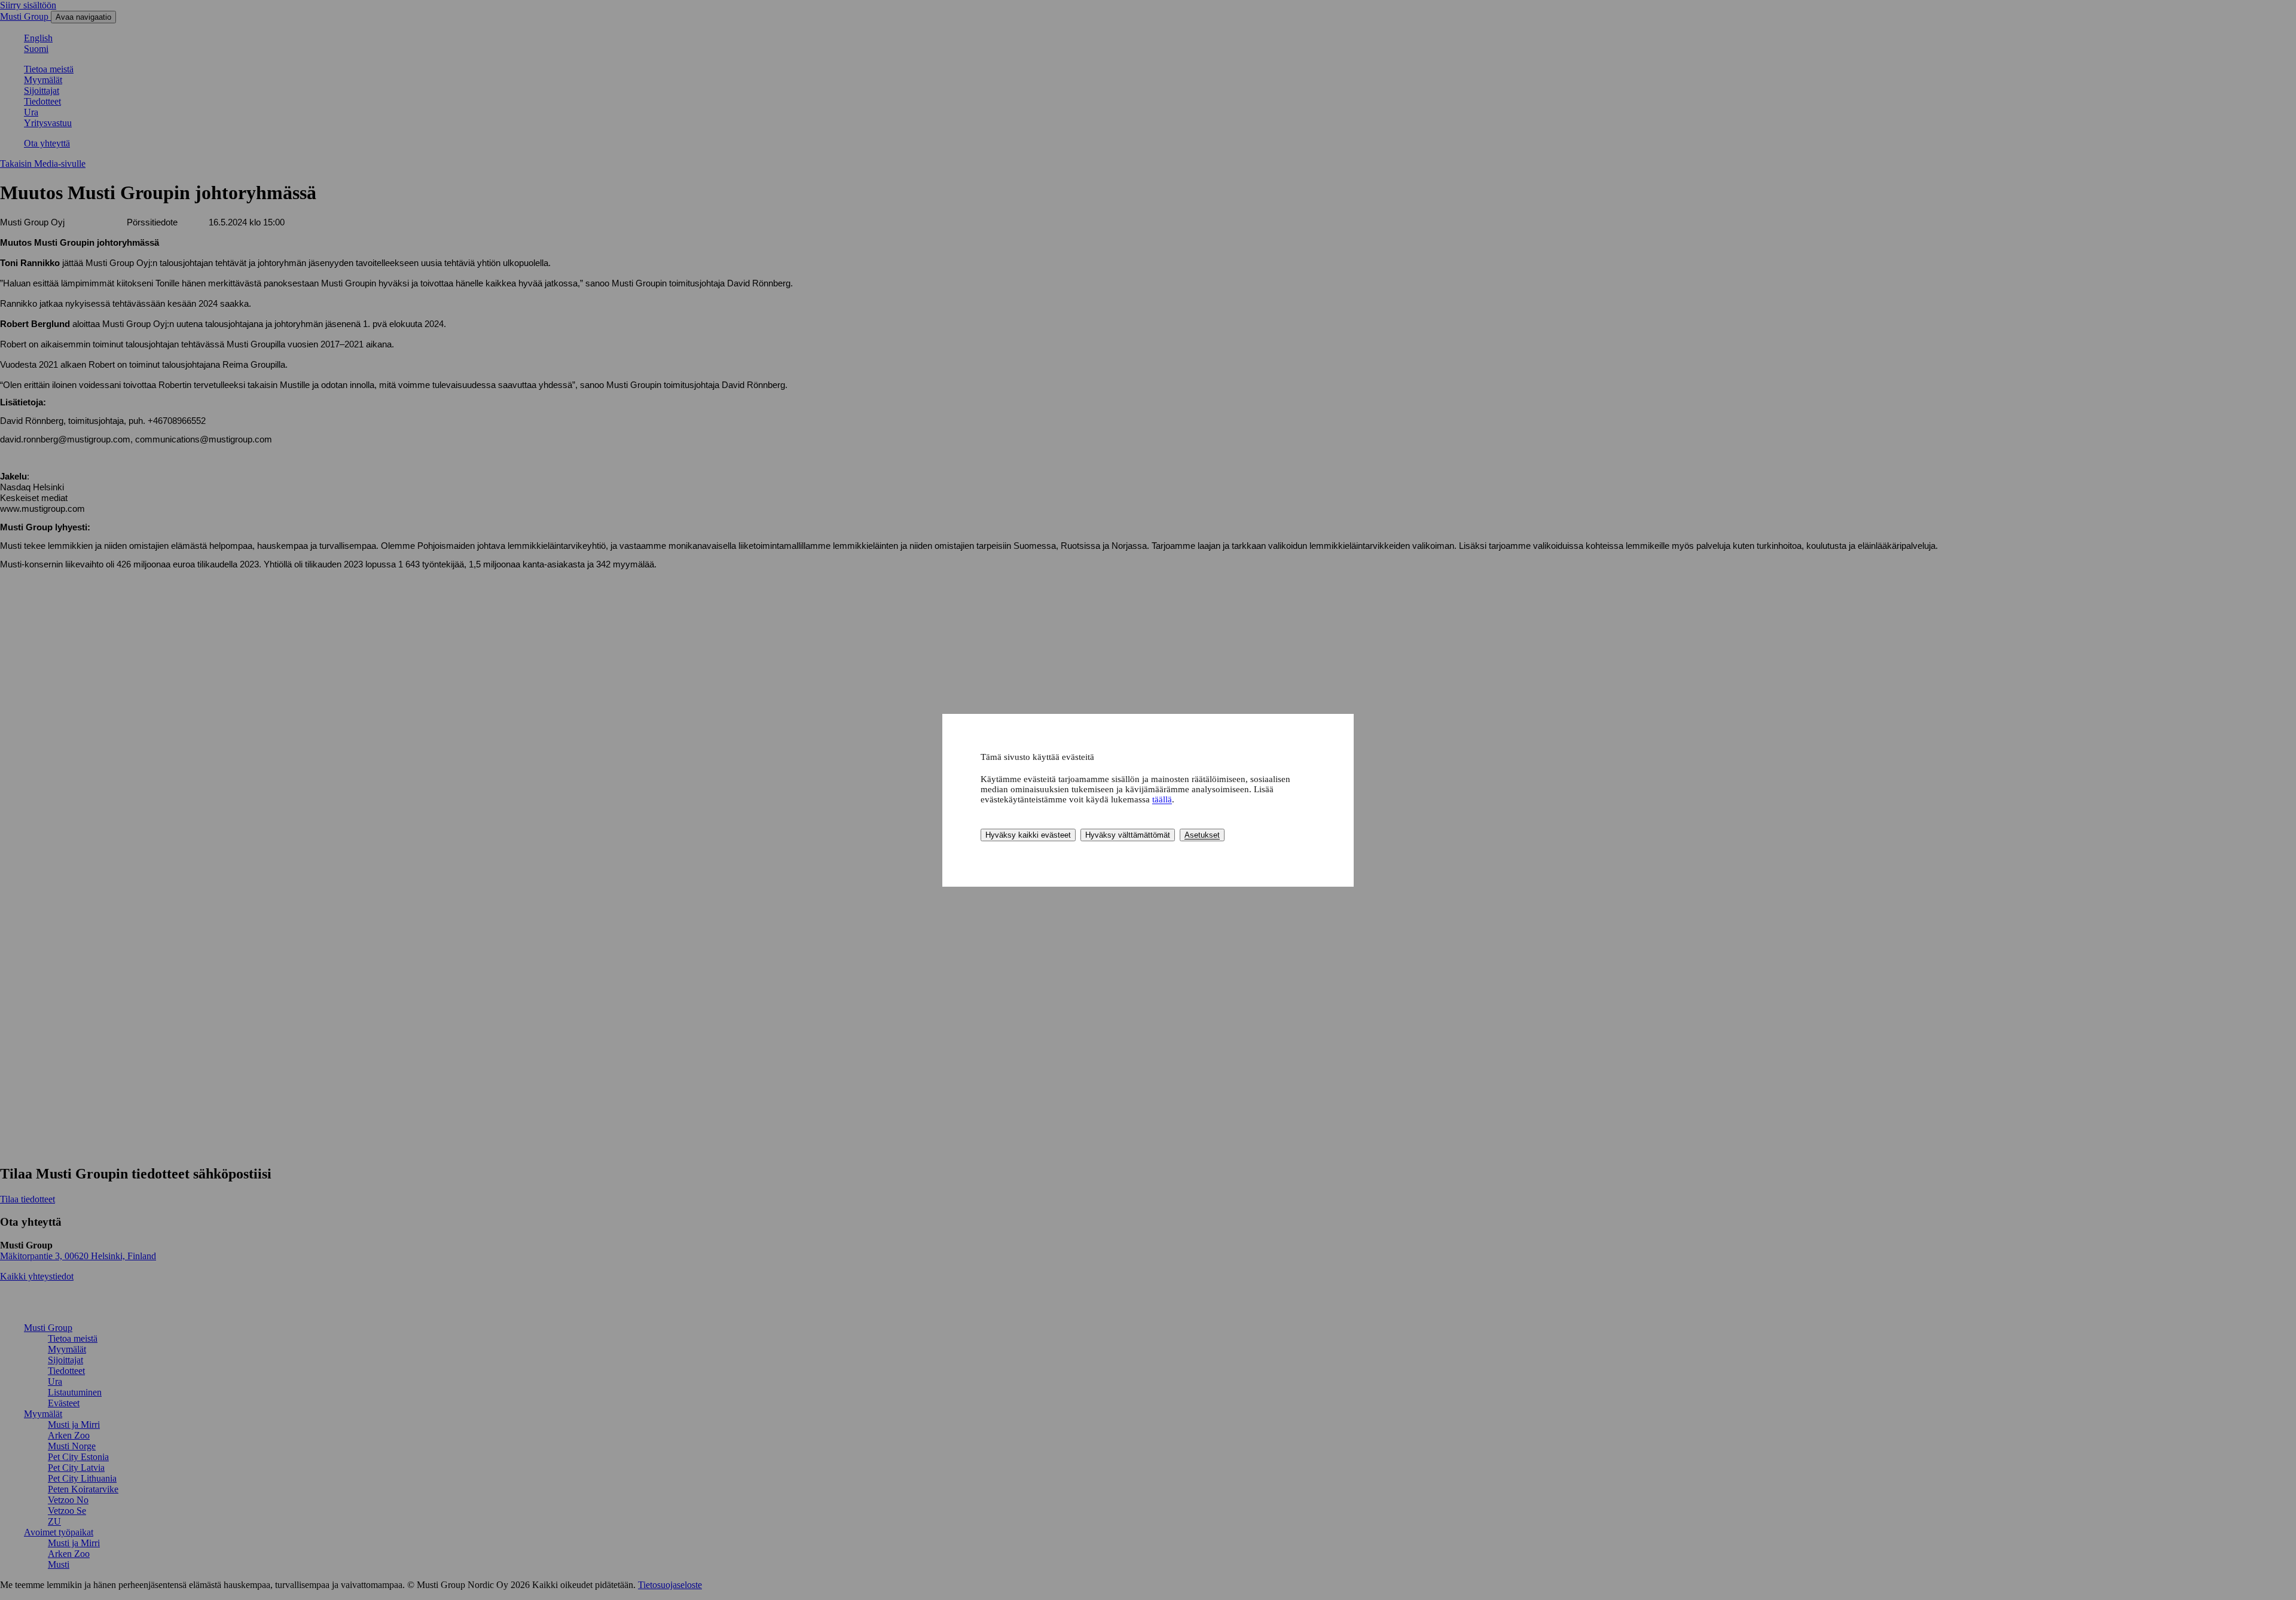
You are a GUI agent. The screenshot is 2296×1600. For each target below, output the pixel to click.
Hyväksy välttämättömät (1128, 835)
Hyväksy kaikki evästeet (1028, 835)
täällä (1162, 799)
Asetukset (1202, 835)
